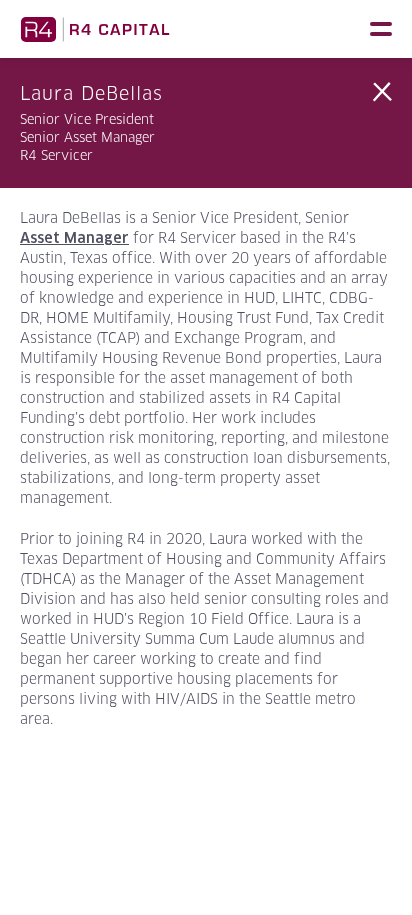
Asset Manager (74, 238)
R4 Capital (95, 29)
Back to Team (382, 92)
